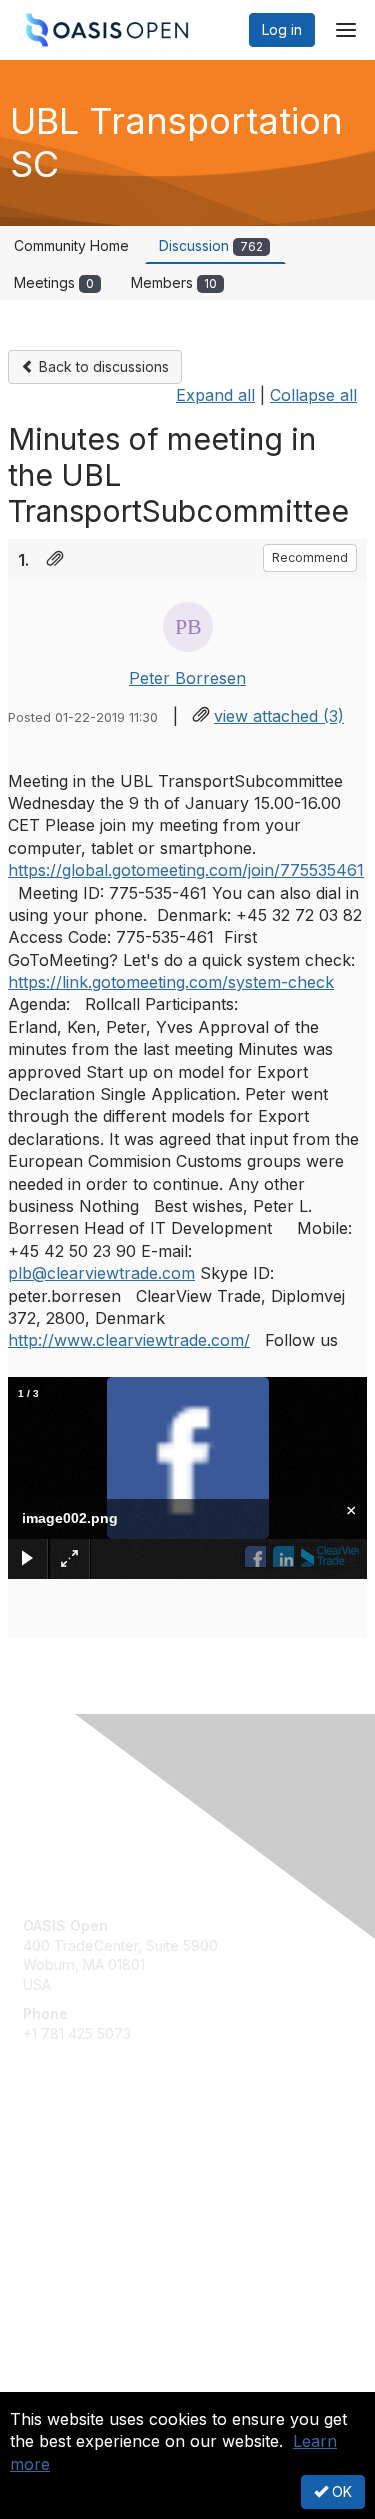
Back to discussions (102, 366)
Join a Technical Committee (114, 2224)
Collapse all (313, 395)
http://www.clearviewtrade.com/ (129, 1340)
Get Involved (65, 2165)
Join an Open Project (93, 2194)
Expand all (215, 395)
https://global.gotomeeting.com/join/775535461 (186, 870)
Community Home (71, 245)
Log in (282, 29)
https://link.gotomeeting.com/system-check (171, 982)
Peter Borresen (187, 678)
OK (340, 2491)
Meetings (54, 282)
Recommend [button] (310, 557)
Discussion (211, 245)
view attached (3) (279, 716)
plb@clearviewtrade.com (101, 1273)
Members (174, 282)
